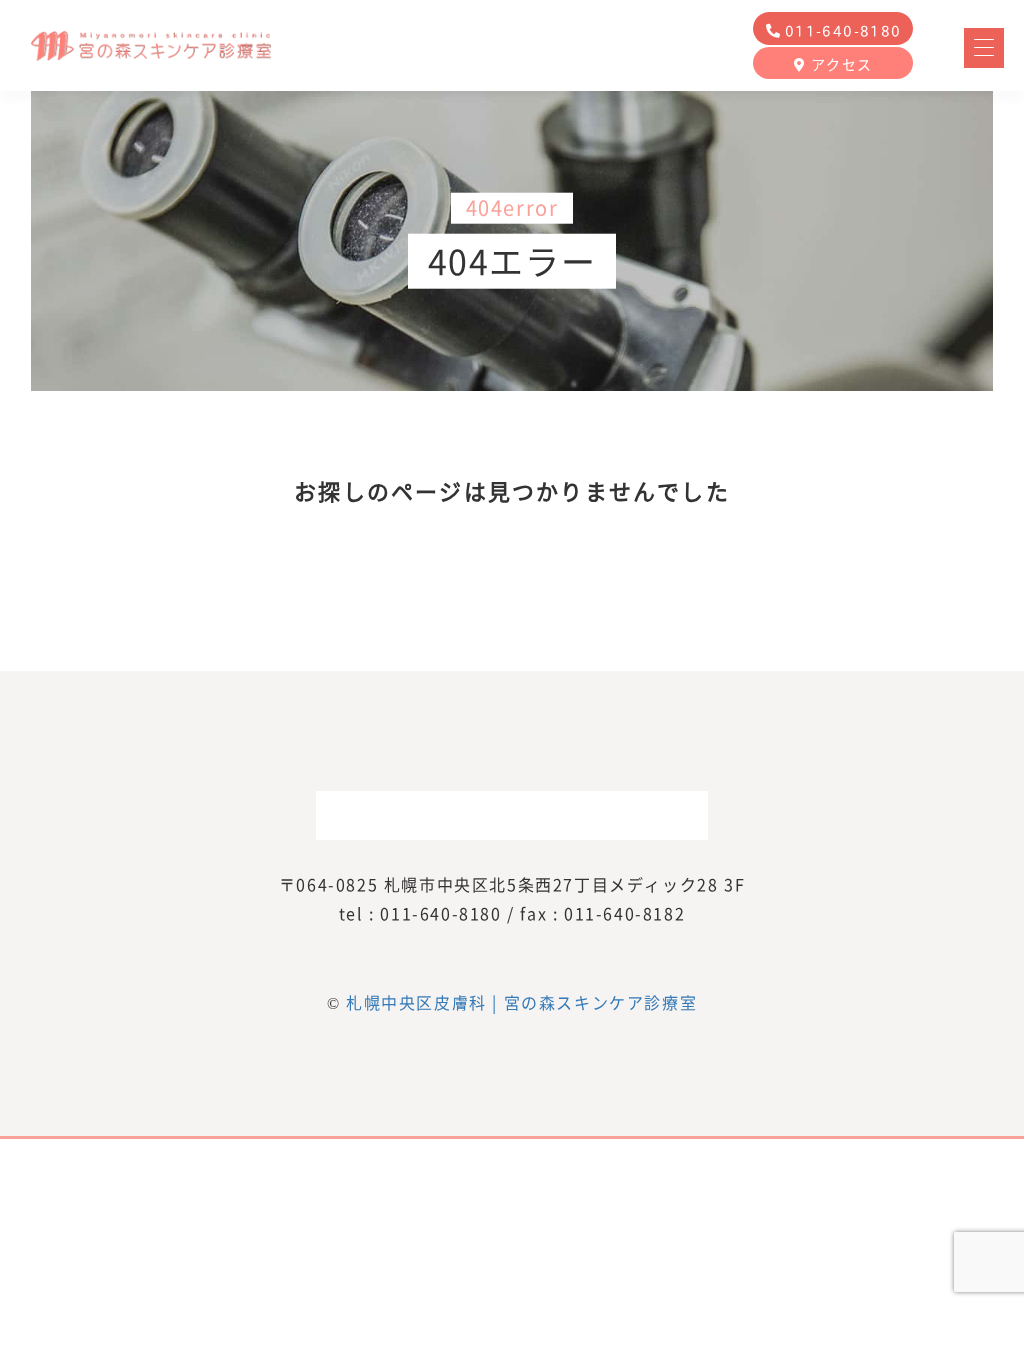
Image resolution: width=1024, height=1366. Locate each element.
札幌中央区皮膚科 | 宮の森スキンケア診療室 (521, 1002)
